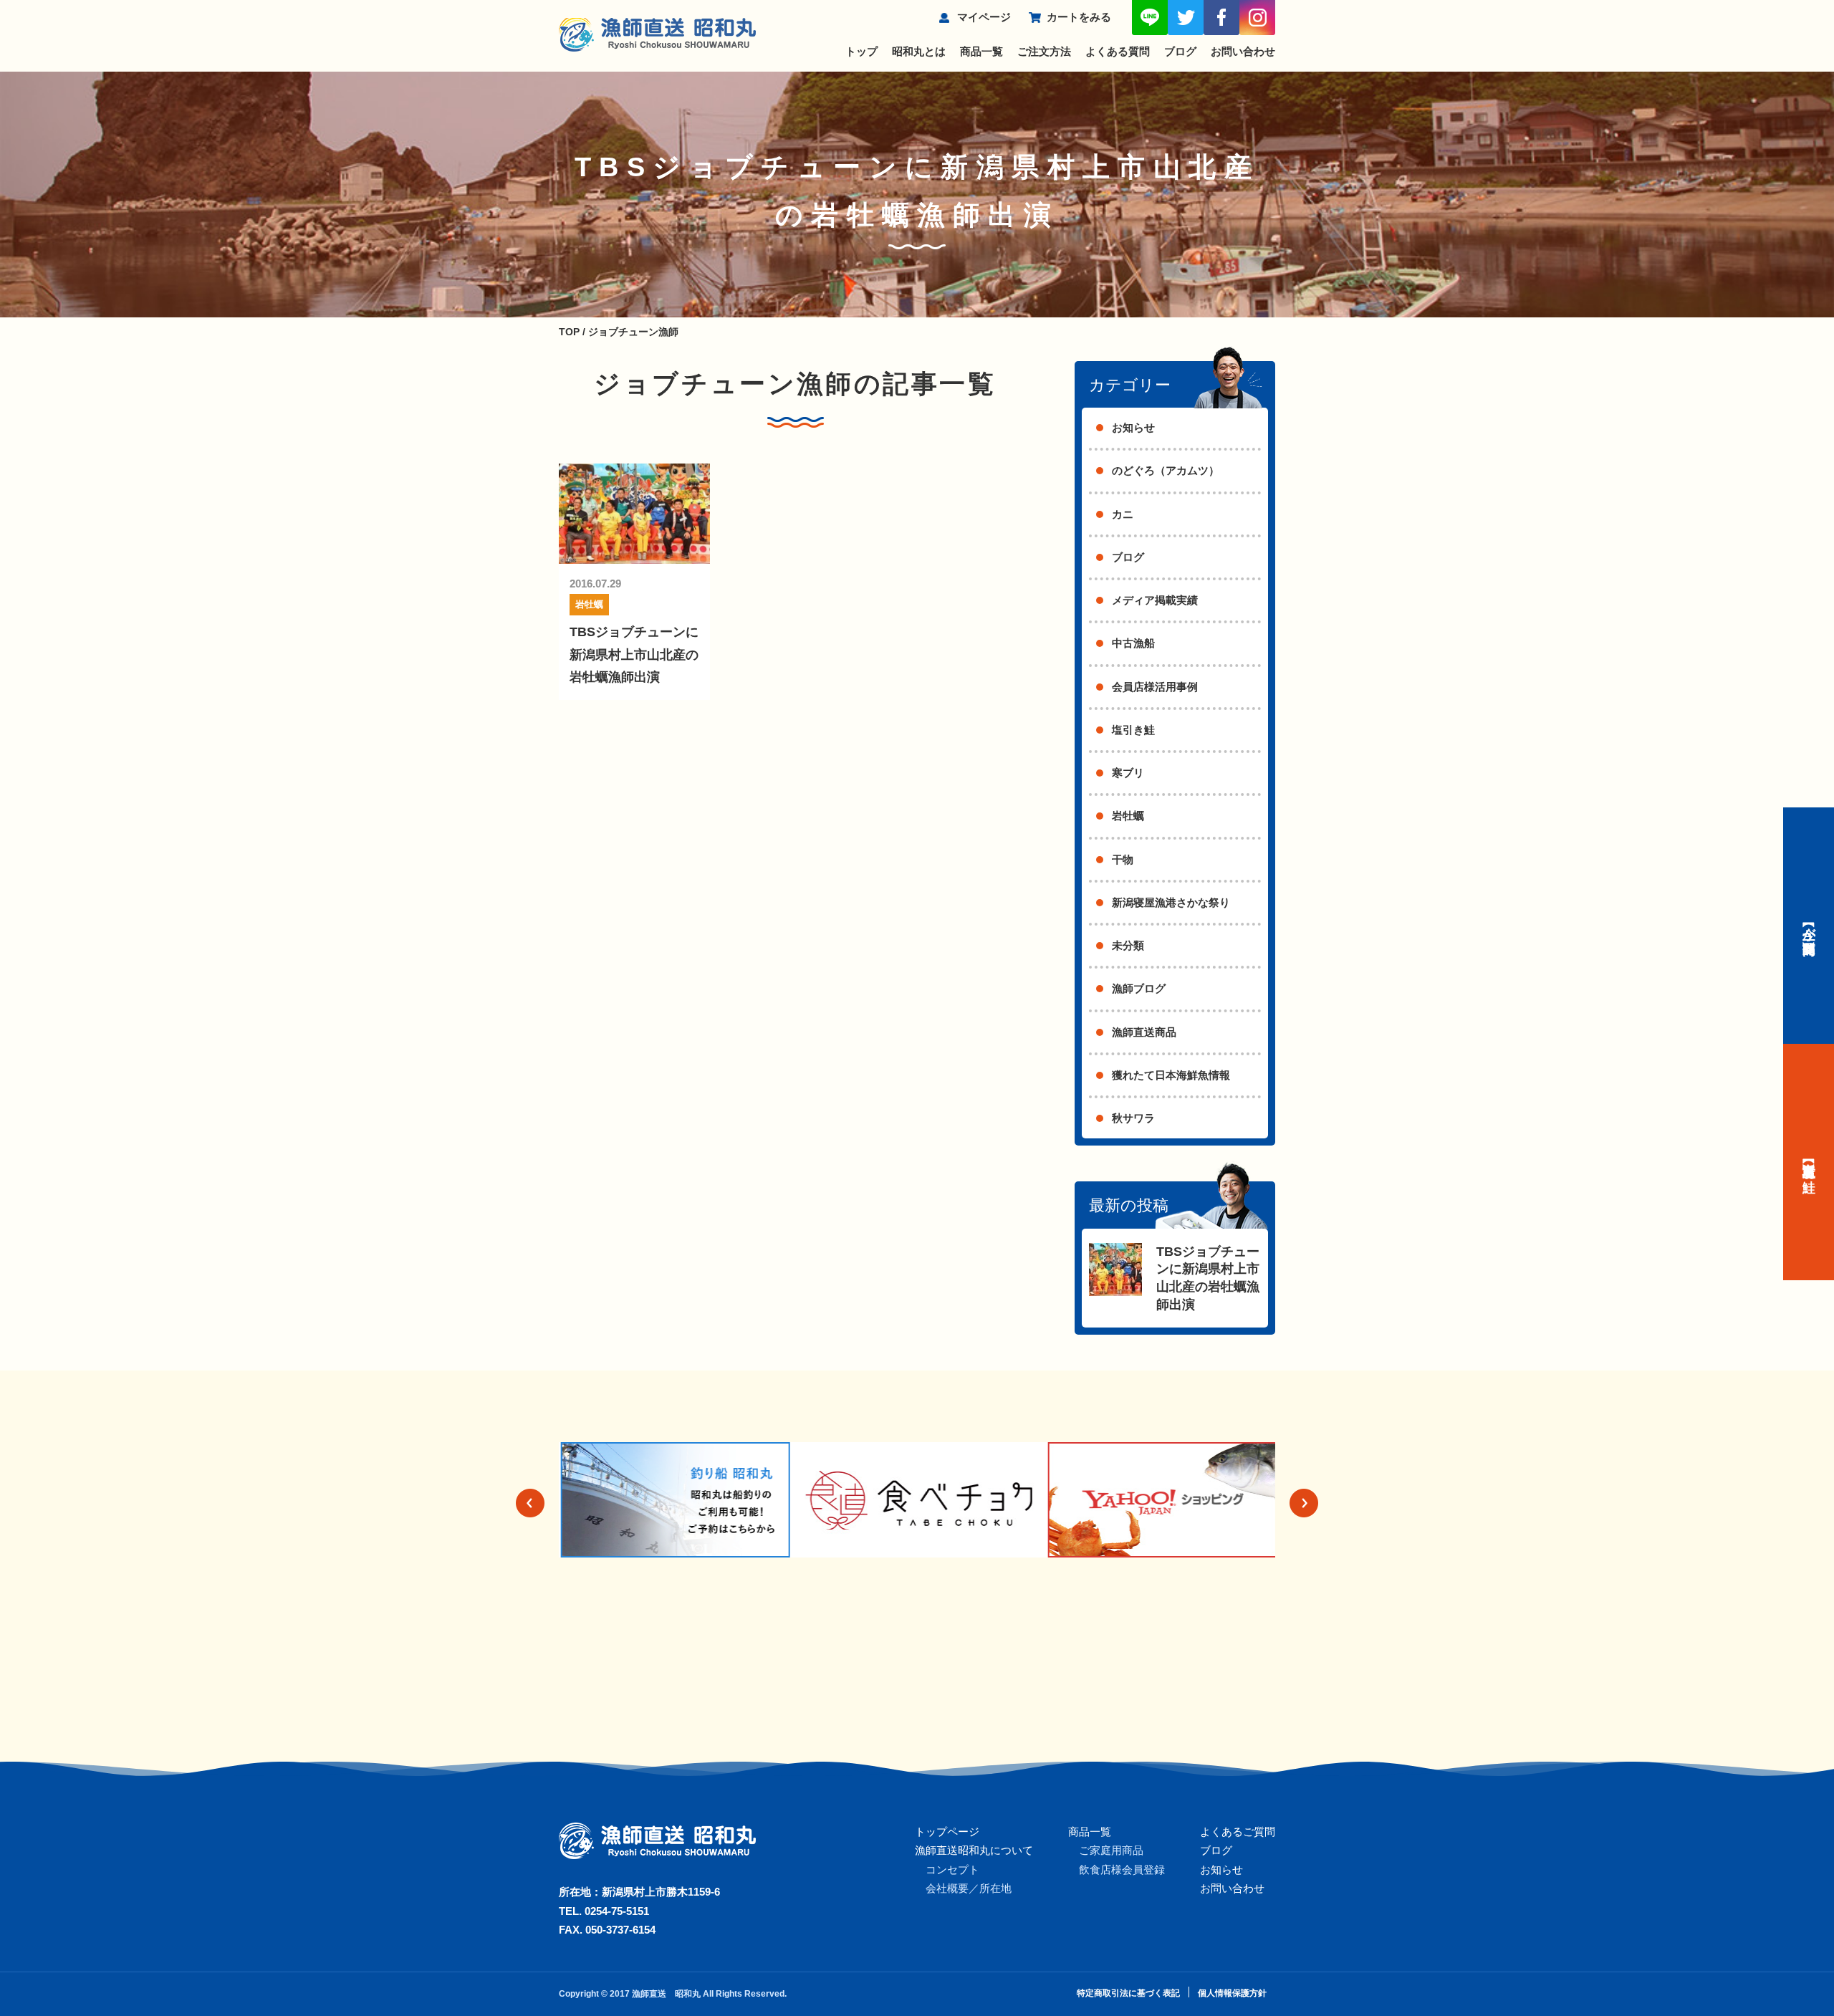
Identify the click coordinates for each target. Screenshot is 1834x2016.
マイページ (984, 17)
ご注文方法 (1044, 51)
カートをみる (1079, 17)
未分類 (1128, 945)
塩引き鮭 (1133, 730)
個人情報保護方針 (1232, 1993)
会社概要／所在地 (969, 1888)
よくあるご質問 (1238, 1832)
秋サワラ (1133, 1118)
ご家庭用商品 (1111, 1850)
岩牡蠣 (589, 604)
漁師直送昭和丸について (974, 1850)
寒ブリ (1128, 773)
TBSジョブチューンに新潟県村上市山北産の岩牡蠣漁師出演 (634, 654)
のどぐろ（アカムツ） (1166, 470)
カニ (1123, 514)
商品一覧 (981, 51)
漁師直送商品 (1144, 1032)
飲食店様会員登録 (1122, 1869)
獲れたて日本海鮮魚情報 (1171, 1075)
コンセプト (952, 1869)
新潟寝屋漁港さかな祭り (1171, 902)
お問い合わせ (1243, 51)
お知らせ (1133, 427)
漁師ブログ (1139, 988)
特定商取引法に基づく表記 (1128, 1993)
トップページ (947, 1832)
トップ (861, 51)
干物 (1123, 859)
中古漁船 (1133, 643)
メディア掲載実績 (1155, 600)
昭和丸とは (919, 51)
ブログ (1180, 51)
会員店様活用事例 (1155, 687)
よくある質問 (1118, 51)
